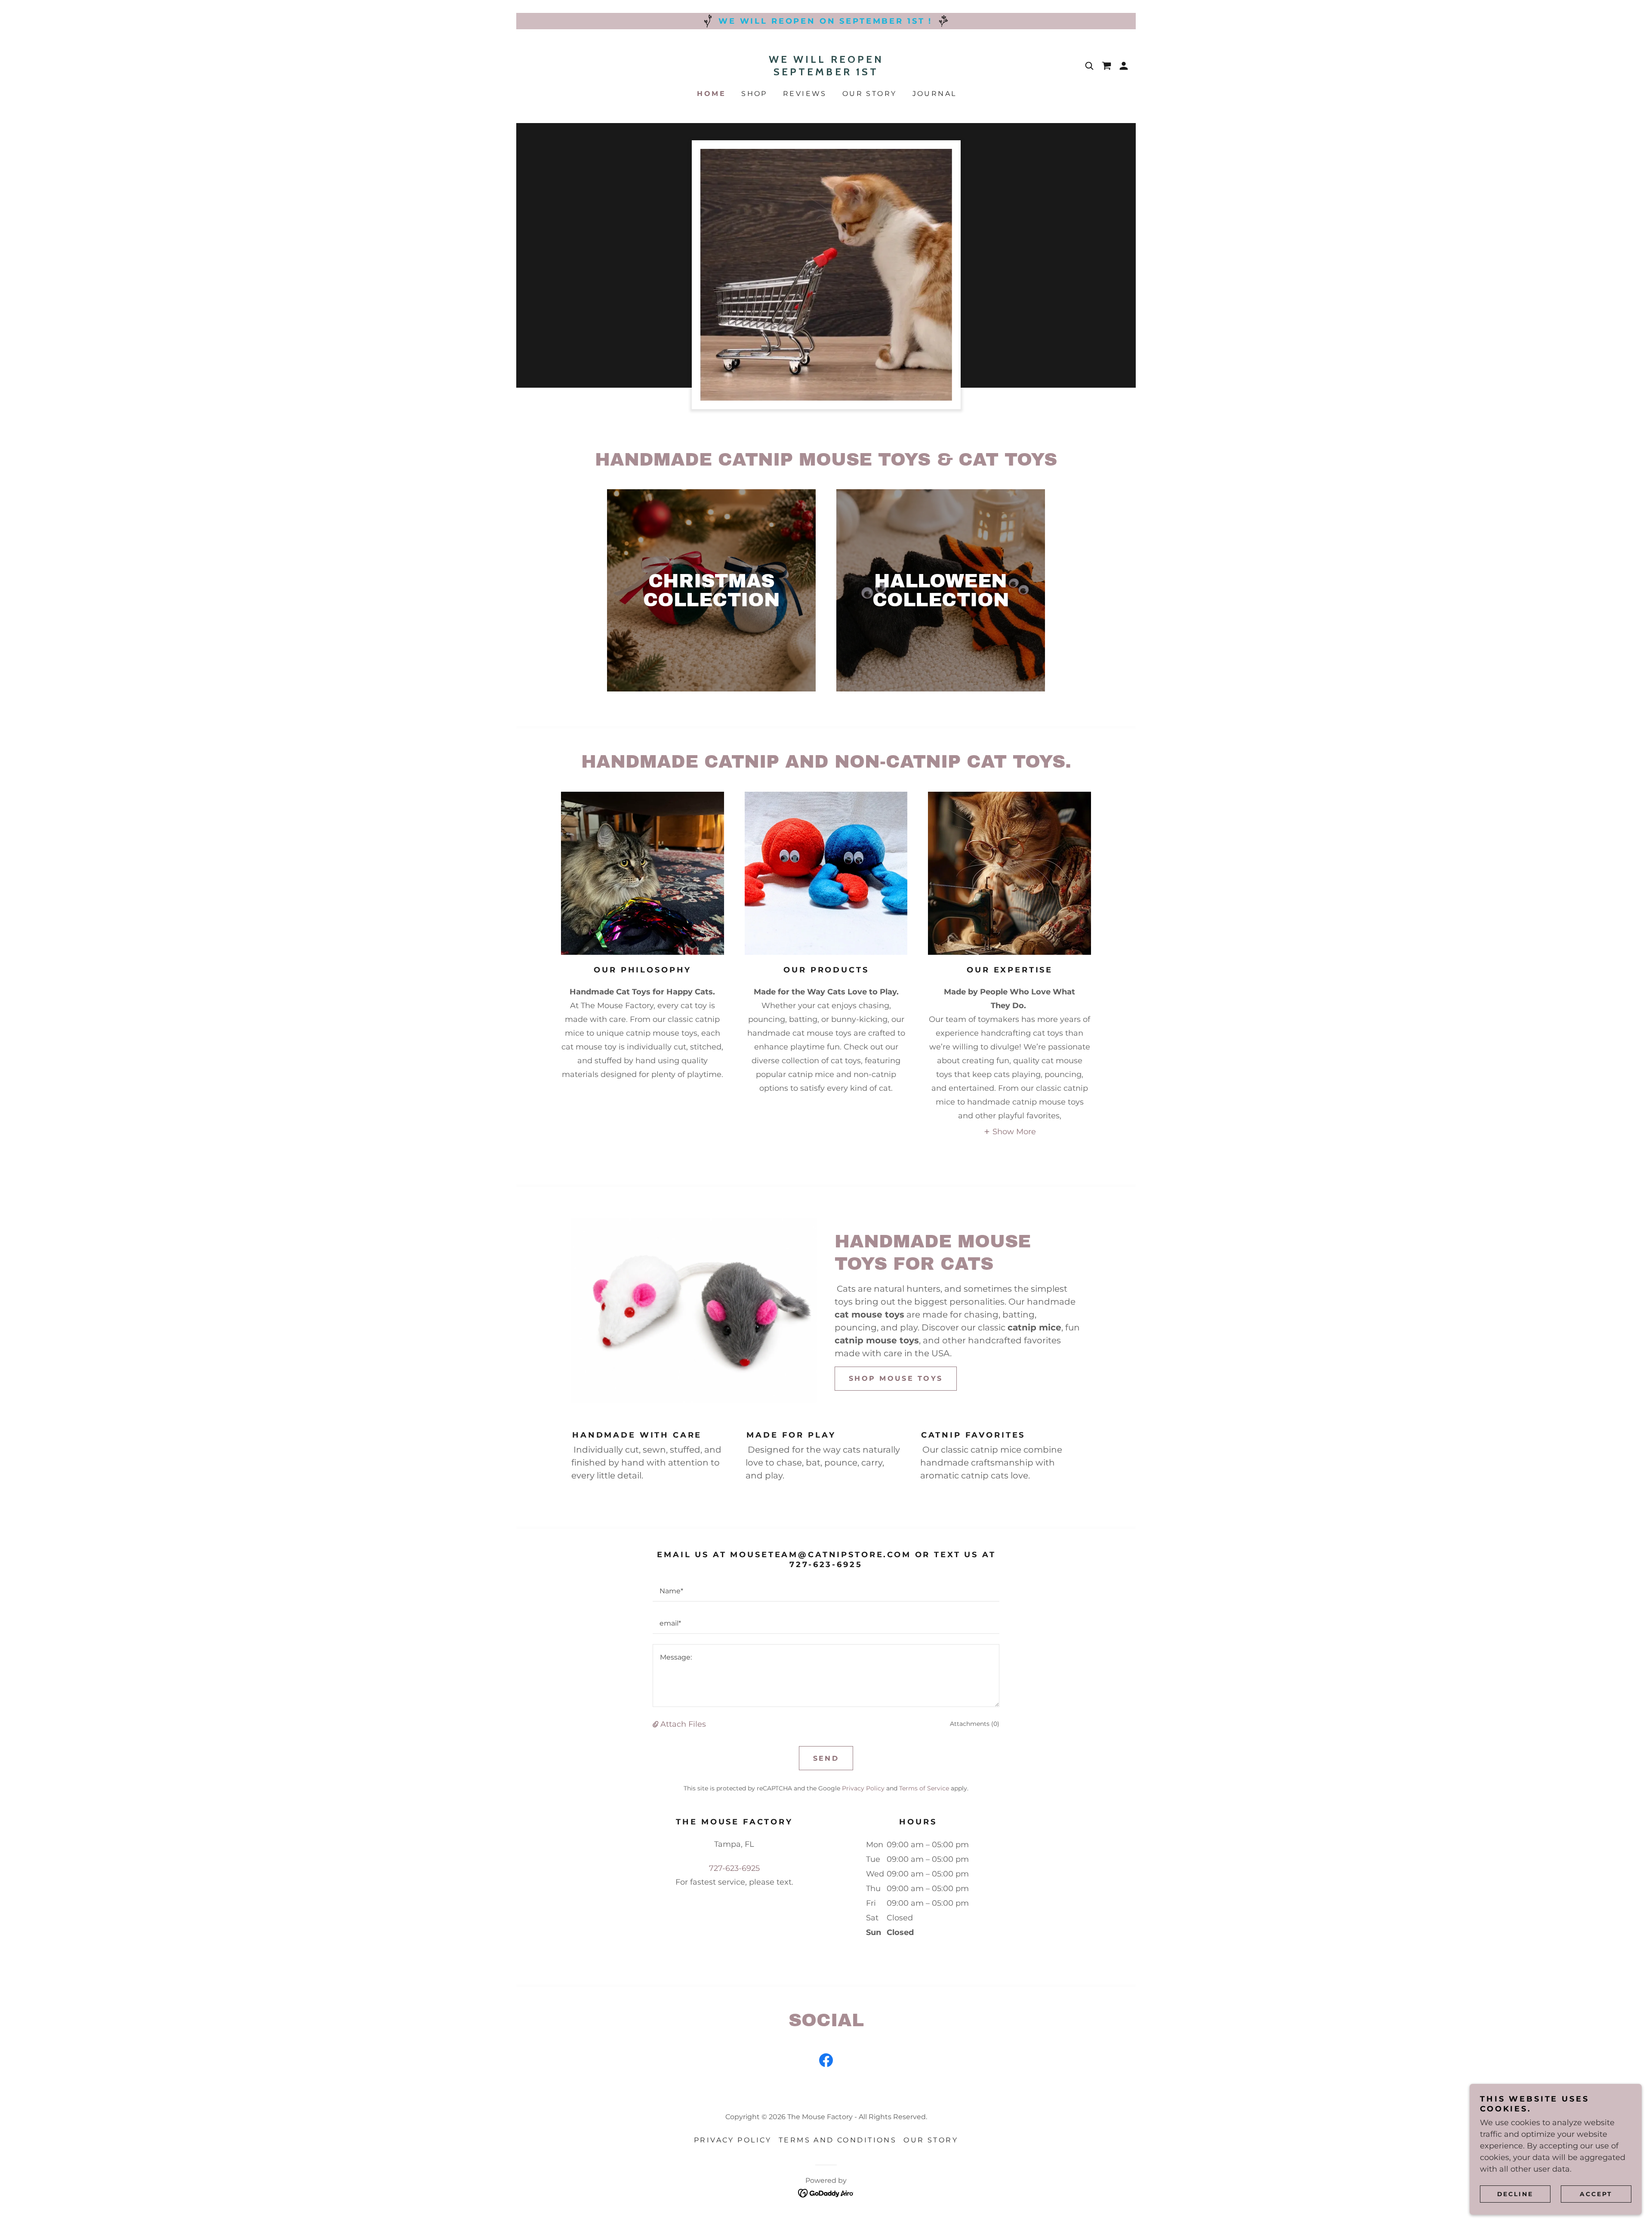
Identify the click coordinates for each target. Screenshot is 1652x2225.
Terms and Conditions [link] (838, 2140)
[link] (826, 73)
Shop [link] (754, 94)
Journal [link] (935, 94)
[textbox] (826, 1591)
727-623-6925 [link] (734, 1868)
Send (826, 1758)
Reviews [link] (805, 94)
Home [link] (711, 94)
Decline (1515, 2194)
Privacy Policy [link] (863, 1788)
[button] (1124, 66)
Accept (1596, 2194)
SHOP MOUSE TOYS (896, 1378)
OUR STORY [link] (870, 94)
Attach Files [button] (683, 1724)
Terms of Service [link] (924, 1788)
